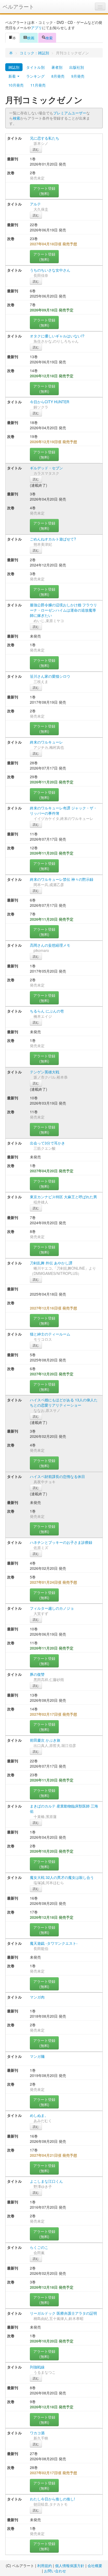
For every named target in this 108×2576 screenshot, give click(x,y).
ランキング (35, 76)
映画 (31, 38)
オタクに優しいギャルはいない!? (57, 336)
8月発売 (58, 76)
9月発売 (78, 76)
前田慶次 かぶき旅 (45, 1740)
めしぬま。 (39, 2115)
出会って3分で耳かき (47, 1143)
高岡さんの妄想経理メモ (50, 945)
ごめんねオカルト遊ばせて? (53, 539)
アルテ (35, 204)
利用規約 (45, 2566)
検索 (49, 38)
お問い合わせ (55, 2571)
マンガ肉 (37, 1997)
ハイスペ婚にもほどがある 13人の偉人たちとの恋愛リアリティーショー (64, 1402)
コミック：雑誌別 (34, 53)
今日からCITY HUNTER (50, 402)
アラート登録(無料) (44, 191)
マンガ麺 (37, 2056)
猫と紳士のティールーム (50, 1334)
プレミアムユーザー (70, 113)
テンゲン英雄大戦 (45, 1072)
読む (36, 149)
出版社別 (77, 67)
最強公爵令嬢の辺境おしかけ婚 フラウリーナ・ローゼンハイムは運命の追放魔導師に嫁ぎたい (63, 610)
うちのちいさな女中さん (50, 270)
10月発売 (16, 85)
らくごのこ (39, 2247)
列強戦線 (37, 2367)
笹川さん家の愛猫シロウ (50, 676)
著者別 (57, 67)
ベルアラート (18, 6)
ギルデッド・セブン (46, 468)
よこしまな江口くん (46, 2181)
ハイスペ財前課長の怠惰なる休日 (57, 1476)
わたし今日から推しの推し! (52, 2499)
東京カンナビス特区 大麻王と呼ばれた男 (63, 1197)
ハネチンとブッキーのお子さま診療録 (61, 1542)
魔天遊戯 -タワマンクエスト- (54, 1943)
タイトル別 (35, 67)
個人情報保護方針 (70, 2566)
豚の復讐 (37, 1674)
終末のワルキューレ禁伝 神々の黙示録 (62, 879)
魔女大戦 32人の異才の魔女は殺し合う (62, 1877)
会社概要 (95, 2566)
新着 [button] (13, 76)
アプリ (36, 28)
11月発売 (38, 85)
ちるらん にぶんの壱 (47, 1011)
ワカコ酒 (37, 2433)
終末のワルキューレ (46, 742)
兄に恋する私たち (45, 138)
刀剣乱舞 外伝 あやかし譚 (51, 1263)
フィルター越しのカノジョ (52, 1608)
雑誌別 (14, 67)
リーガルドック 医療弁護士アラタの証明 (63, 2313)
